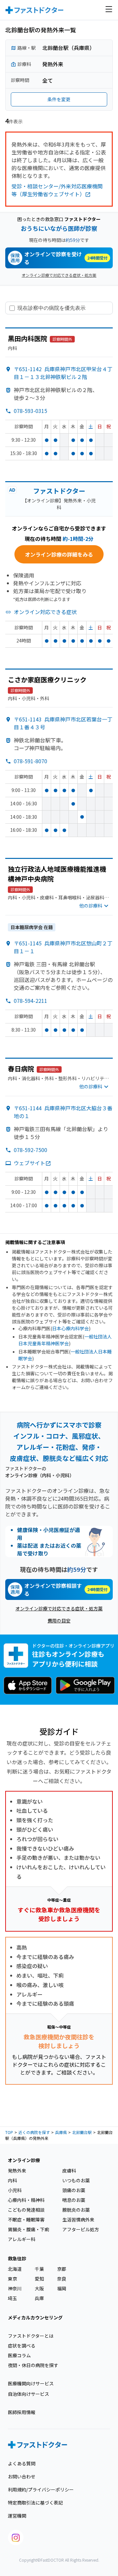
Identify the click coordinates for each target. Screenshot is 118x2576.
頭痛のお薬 (74, 2190)
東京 (12, 2279)
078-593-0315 (30, 411)
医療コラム (19, 2355)
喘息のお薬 (74, 2200)
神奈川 (15, 2288)
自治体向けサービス (29, 2394)
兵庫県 (61, 2132)
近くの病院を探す (34, 2132)
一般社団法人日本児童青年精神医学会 (65, 1340)
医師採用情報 (22, 2412)
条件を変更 (59, 99)
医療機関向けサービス (31, 2383)
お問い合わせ (22, 2476)
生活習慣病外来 (78, 2220)
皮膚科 (69, 2171)
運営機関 (17, 2516)
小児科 (15, 2190)
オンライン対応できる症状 (45, 612)
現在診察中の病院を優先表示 (51, 308)
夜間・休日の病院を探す (33, 2365)
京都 (62, 2269)
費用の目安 (59, 1620)
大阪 (39, 2288)
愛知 (39, 2279)
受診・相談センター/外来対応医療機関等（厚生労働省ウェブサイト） (57, 190)
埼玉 (12, 2298)
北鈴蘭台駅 (82, 2132)
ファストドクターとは (31, 2336)
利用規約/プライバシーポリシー (41, 2489)
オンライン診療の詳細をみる (59, 554)
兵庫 (39, 2298)
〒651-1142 (63, 373)
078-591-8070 (30, 761)
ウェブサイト (29, 1163)
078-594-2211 (30, 1001)
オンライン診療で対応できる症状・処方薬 (59, 275)
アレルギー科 (22, 2239)
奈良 (62, 2279)
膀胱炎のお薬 (76, 2210)
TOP (9, 2132)
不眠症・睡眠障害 (26, 2220)
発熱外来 (17, 2171)
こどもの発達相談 (26, 2210)
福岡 (62, 2288)
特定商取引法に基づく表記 (35, 2503)
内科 (12, 2180)
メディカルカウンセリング (35, 2317)
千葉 (39, 2269)
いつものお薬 (76, 2180)
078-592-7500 (30, 1150)
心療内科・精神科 (26, 2200)
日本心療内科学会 (70, 1328)
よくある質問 (22, 2463)
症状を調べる (22, 2346)
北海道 (15, 2269)
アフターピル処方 (81, 2229)
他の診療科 (91, 906)
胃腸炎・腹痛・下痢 (29, 2229)
